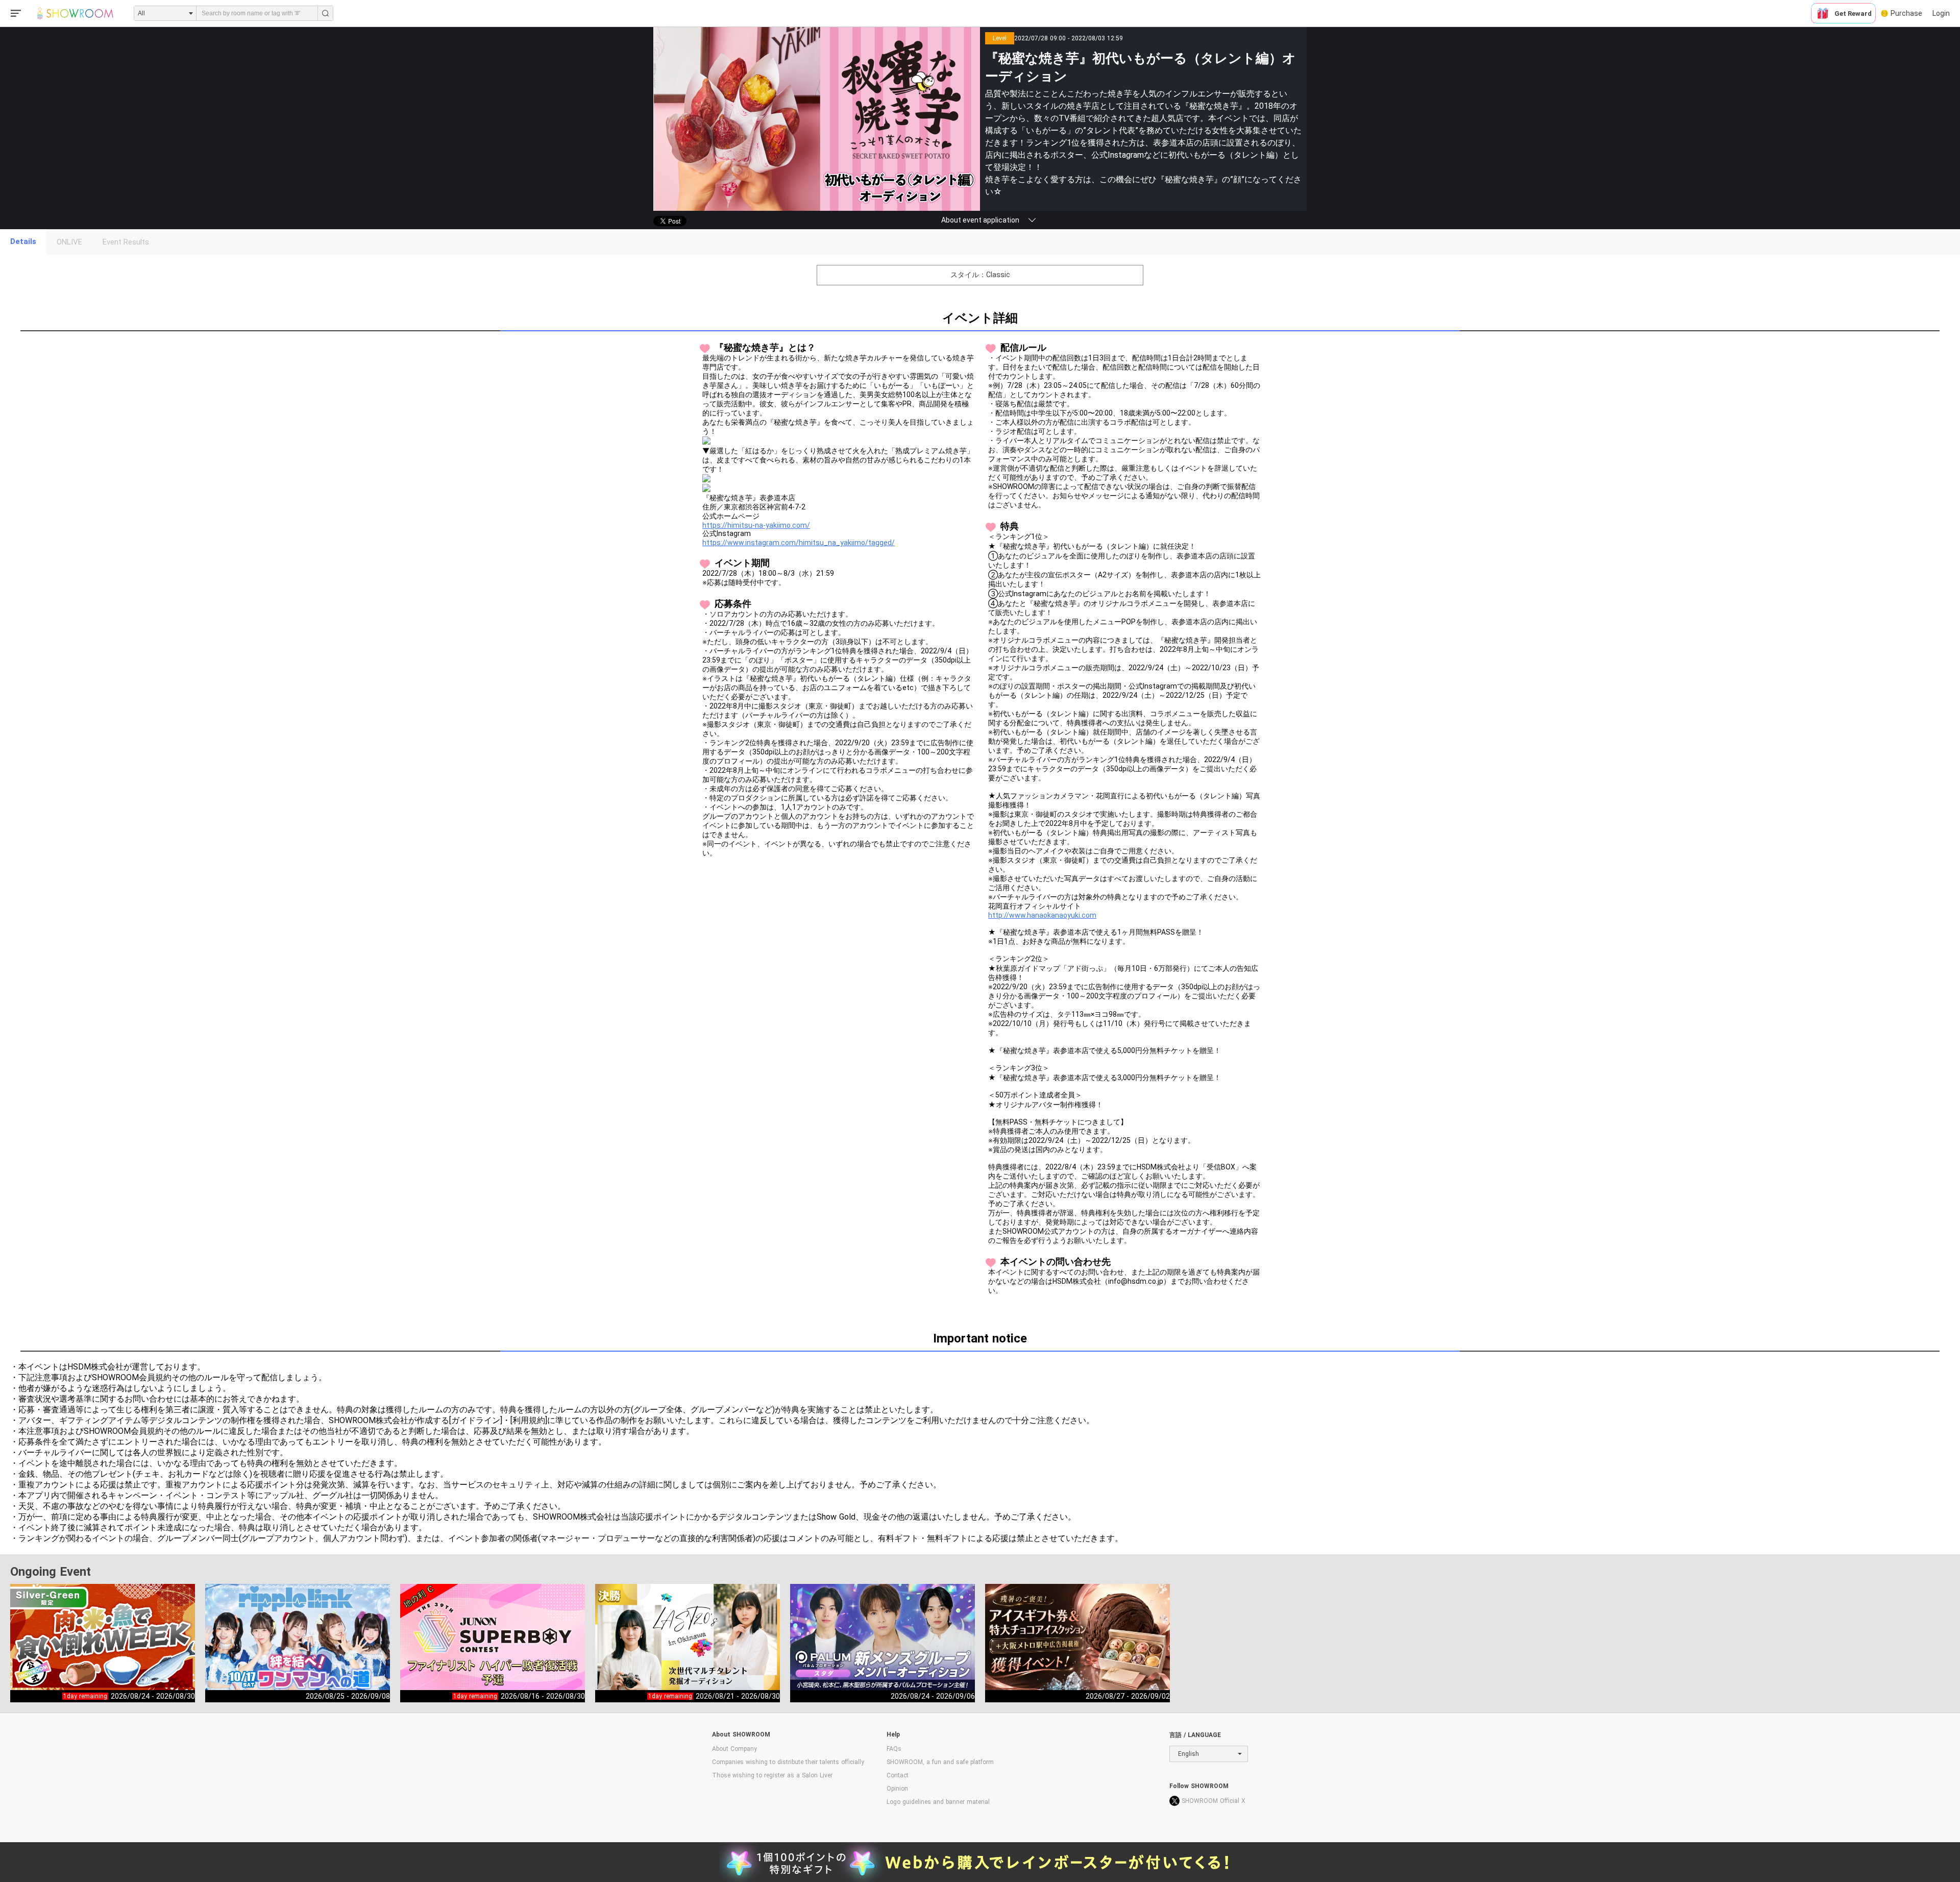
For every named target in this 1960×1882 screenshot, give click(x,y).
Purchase (1906, 13)
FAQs (894, 1749)
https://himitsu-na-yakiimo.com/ (756, 525)
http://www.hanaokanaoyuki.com (1042, 915)
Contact (898, 1775)
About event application (980, 220)
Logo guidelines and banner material (938, 1802)
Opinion (897, 1789)
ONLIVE (69, 242)
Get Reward (1853, 14)
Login (1941, 13)
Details (23, 241)
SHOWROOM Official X (1214, 1801)
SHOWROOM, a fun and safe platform (940, 1762)
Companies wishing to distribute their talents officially (788, 1762)
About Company (734, 1749)
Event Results (126, 242)
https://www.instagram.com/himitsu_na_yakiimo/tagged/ (799, 543)
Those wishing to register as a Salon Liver (772, 1775)
